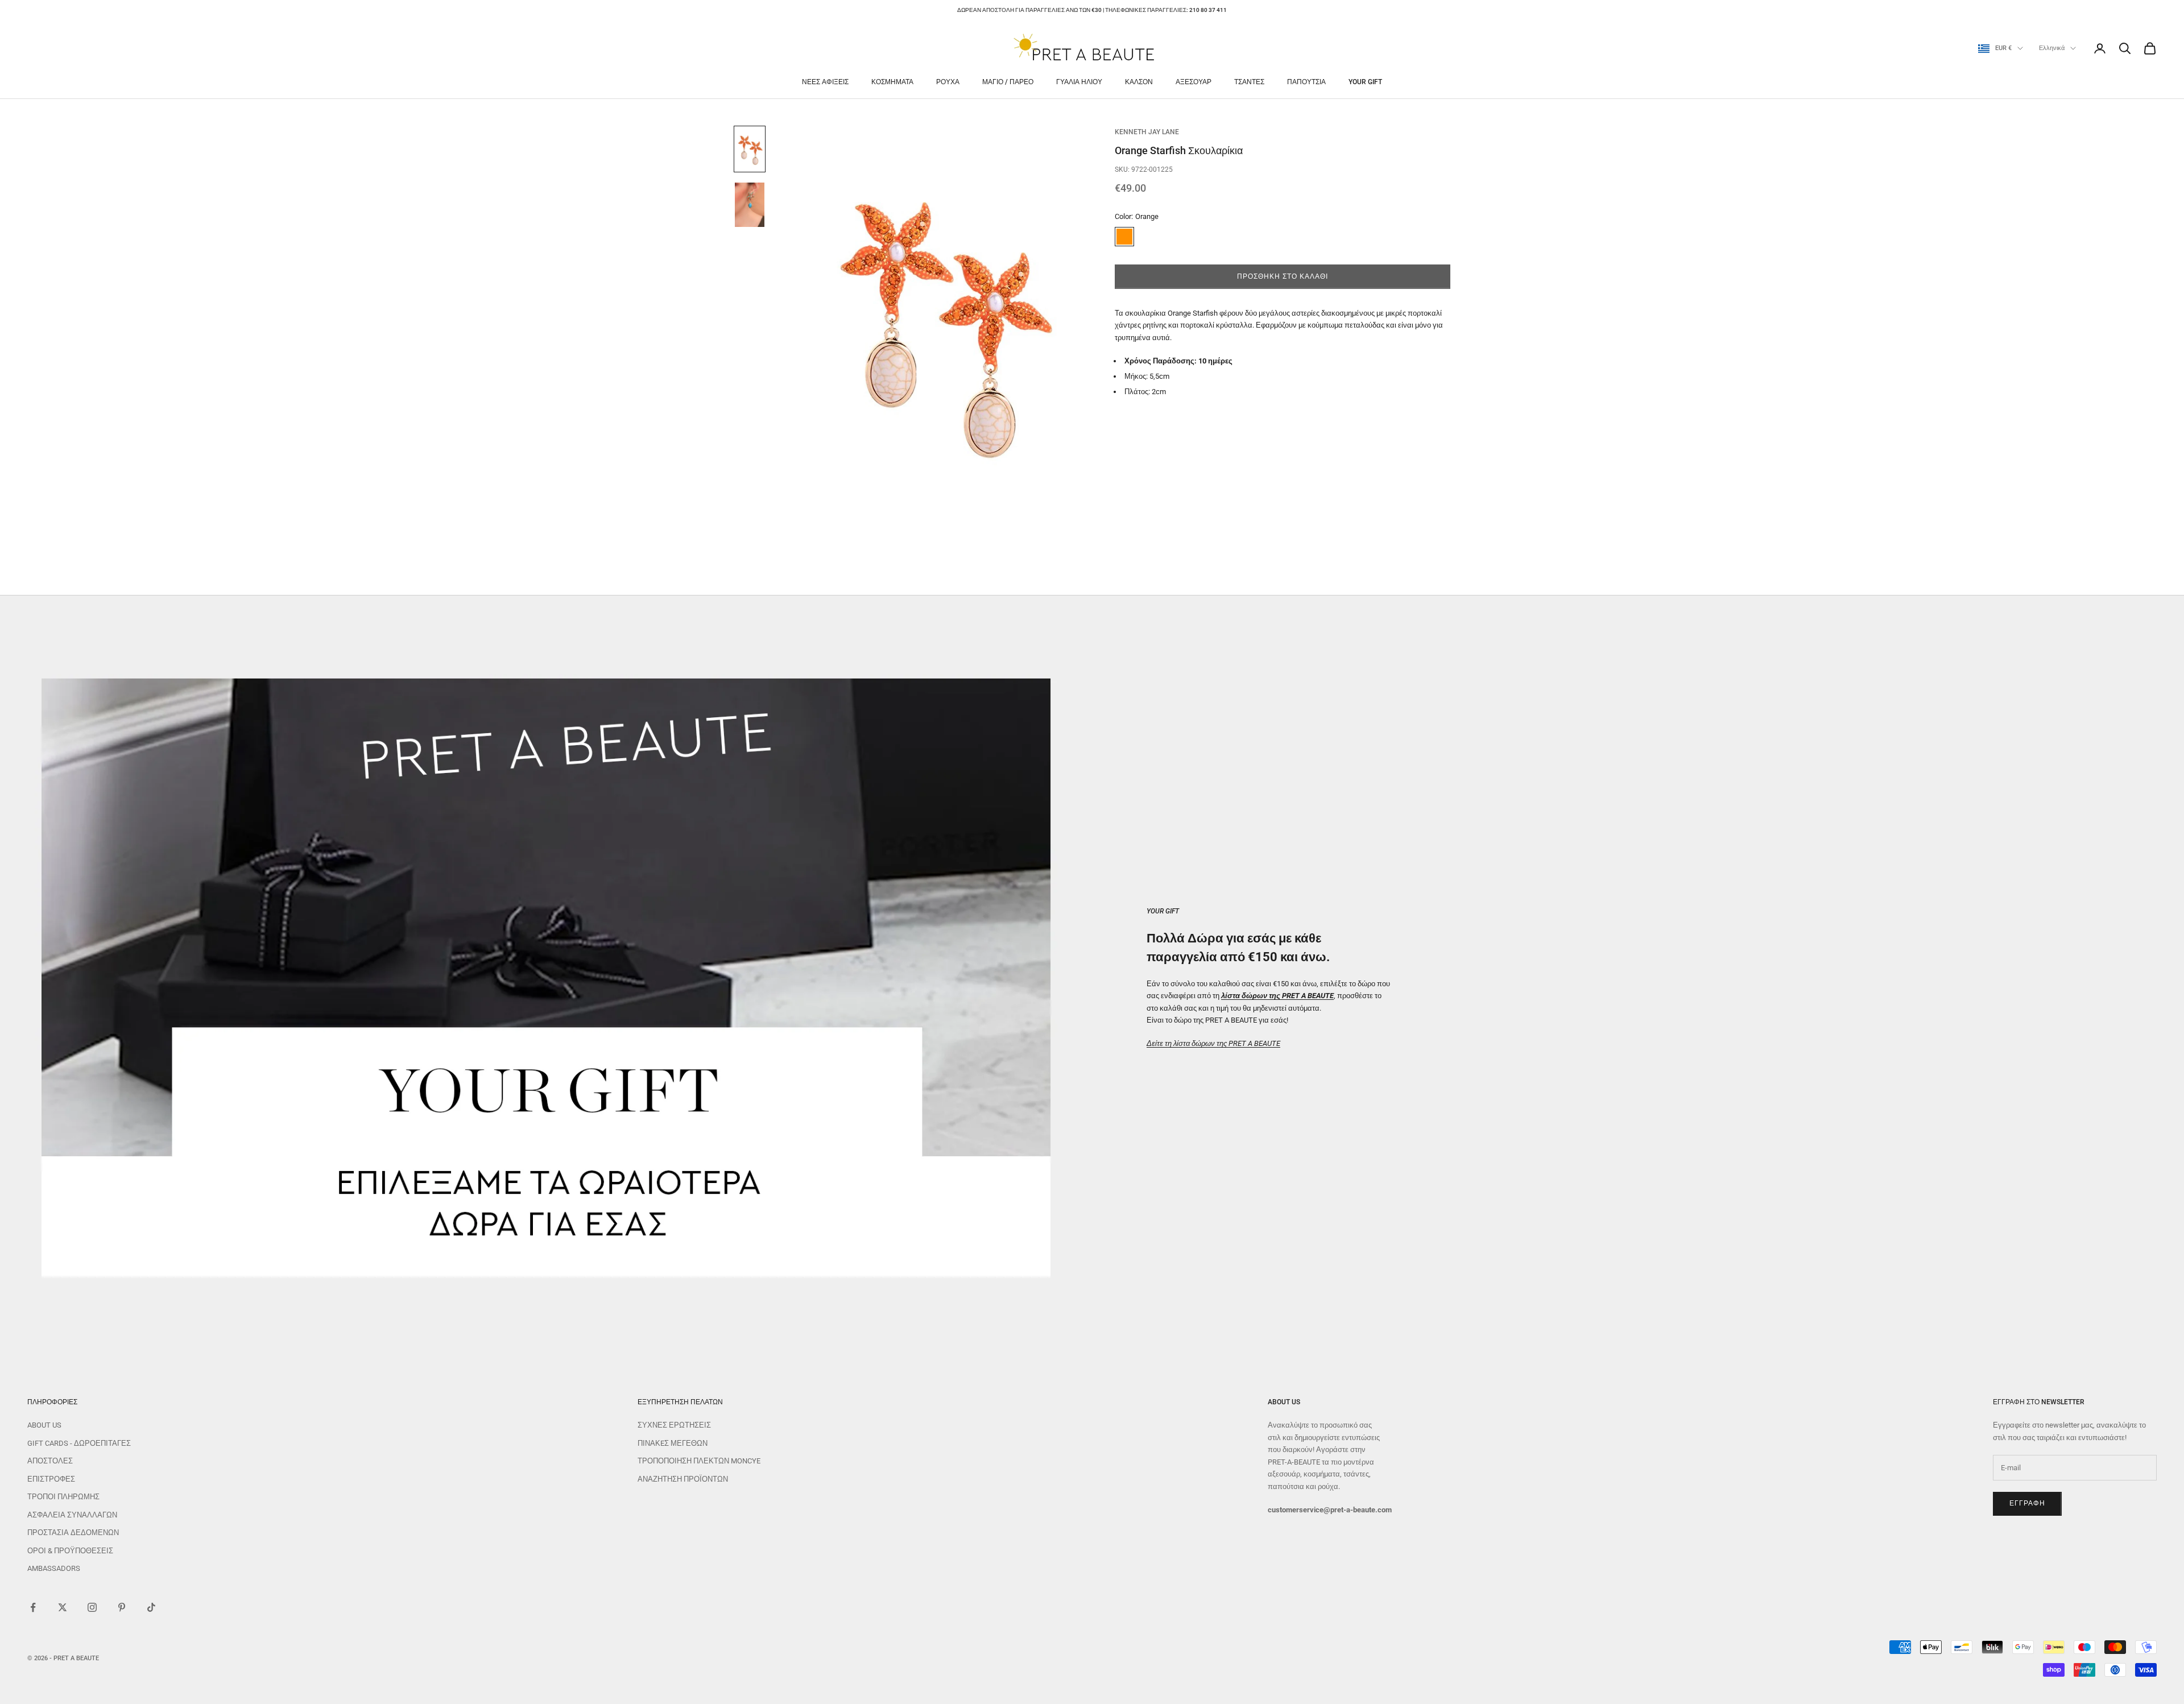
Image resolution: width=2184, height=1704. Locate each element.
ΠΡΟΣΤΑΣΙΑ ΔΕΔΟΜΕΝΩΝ (73, 1533)
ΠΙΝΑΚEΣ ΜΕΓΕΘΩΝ (673, 1443)
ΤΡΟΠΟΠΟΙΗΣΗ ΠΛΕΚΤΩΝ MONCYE (699, 1461)
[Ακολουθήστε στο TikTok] (151, 1607)
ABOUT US (44, 1425)
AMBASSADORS (54, 1568)
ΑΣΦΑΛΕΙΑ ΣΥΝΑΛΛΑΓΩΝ (72, 1515)
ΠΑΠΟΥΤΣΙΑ (1306, 82)
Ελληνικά (2052, 48)
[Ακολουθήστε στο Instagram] (92, 1607)
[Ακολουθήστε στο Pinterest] (122, 1607)
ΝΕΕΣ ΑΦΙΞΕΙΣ (825, 82)
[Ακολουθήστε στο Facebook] (33, 1607)
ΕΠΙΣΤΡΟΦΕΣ (51, 1479)
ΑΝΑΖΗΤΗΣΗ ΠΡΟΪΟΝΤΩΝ (683, 1479)
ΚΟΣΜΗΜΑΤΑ (892, 82)
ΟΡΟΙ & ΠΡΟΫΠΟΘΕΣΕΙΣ (70, 1551)
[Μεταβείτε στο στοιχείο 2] (750, 205)
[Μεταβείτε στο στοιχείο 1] (750, 149)
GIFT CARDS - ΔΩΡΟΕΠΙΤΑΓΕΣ (79, 1443)
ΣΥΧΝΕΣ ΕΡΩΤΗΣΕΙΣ (674, 1425)
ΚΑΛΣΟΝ (1139, 82)
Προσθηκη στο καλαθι (1282, 276)
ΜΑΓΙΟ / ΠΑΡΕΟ (1008, 82)
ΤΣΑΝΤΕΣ (1249, 82)
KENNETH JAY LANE (1147, 132)
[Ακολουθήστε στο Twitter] (63, 1607)
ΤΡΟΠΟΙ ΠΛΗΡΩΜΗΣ (63, 1497)
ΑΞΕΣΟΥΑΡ (1194, 82)
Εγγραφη (2027, 1503)
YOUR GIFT (1365, 82)
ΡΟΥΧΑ (948, 82)
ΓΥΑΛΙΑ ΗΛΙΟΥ (1079, 82)
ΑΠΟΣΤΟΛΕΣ (50, 1461)
